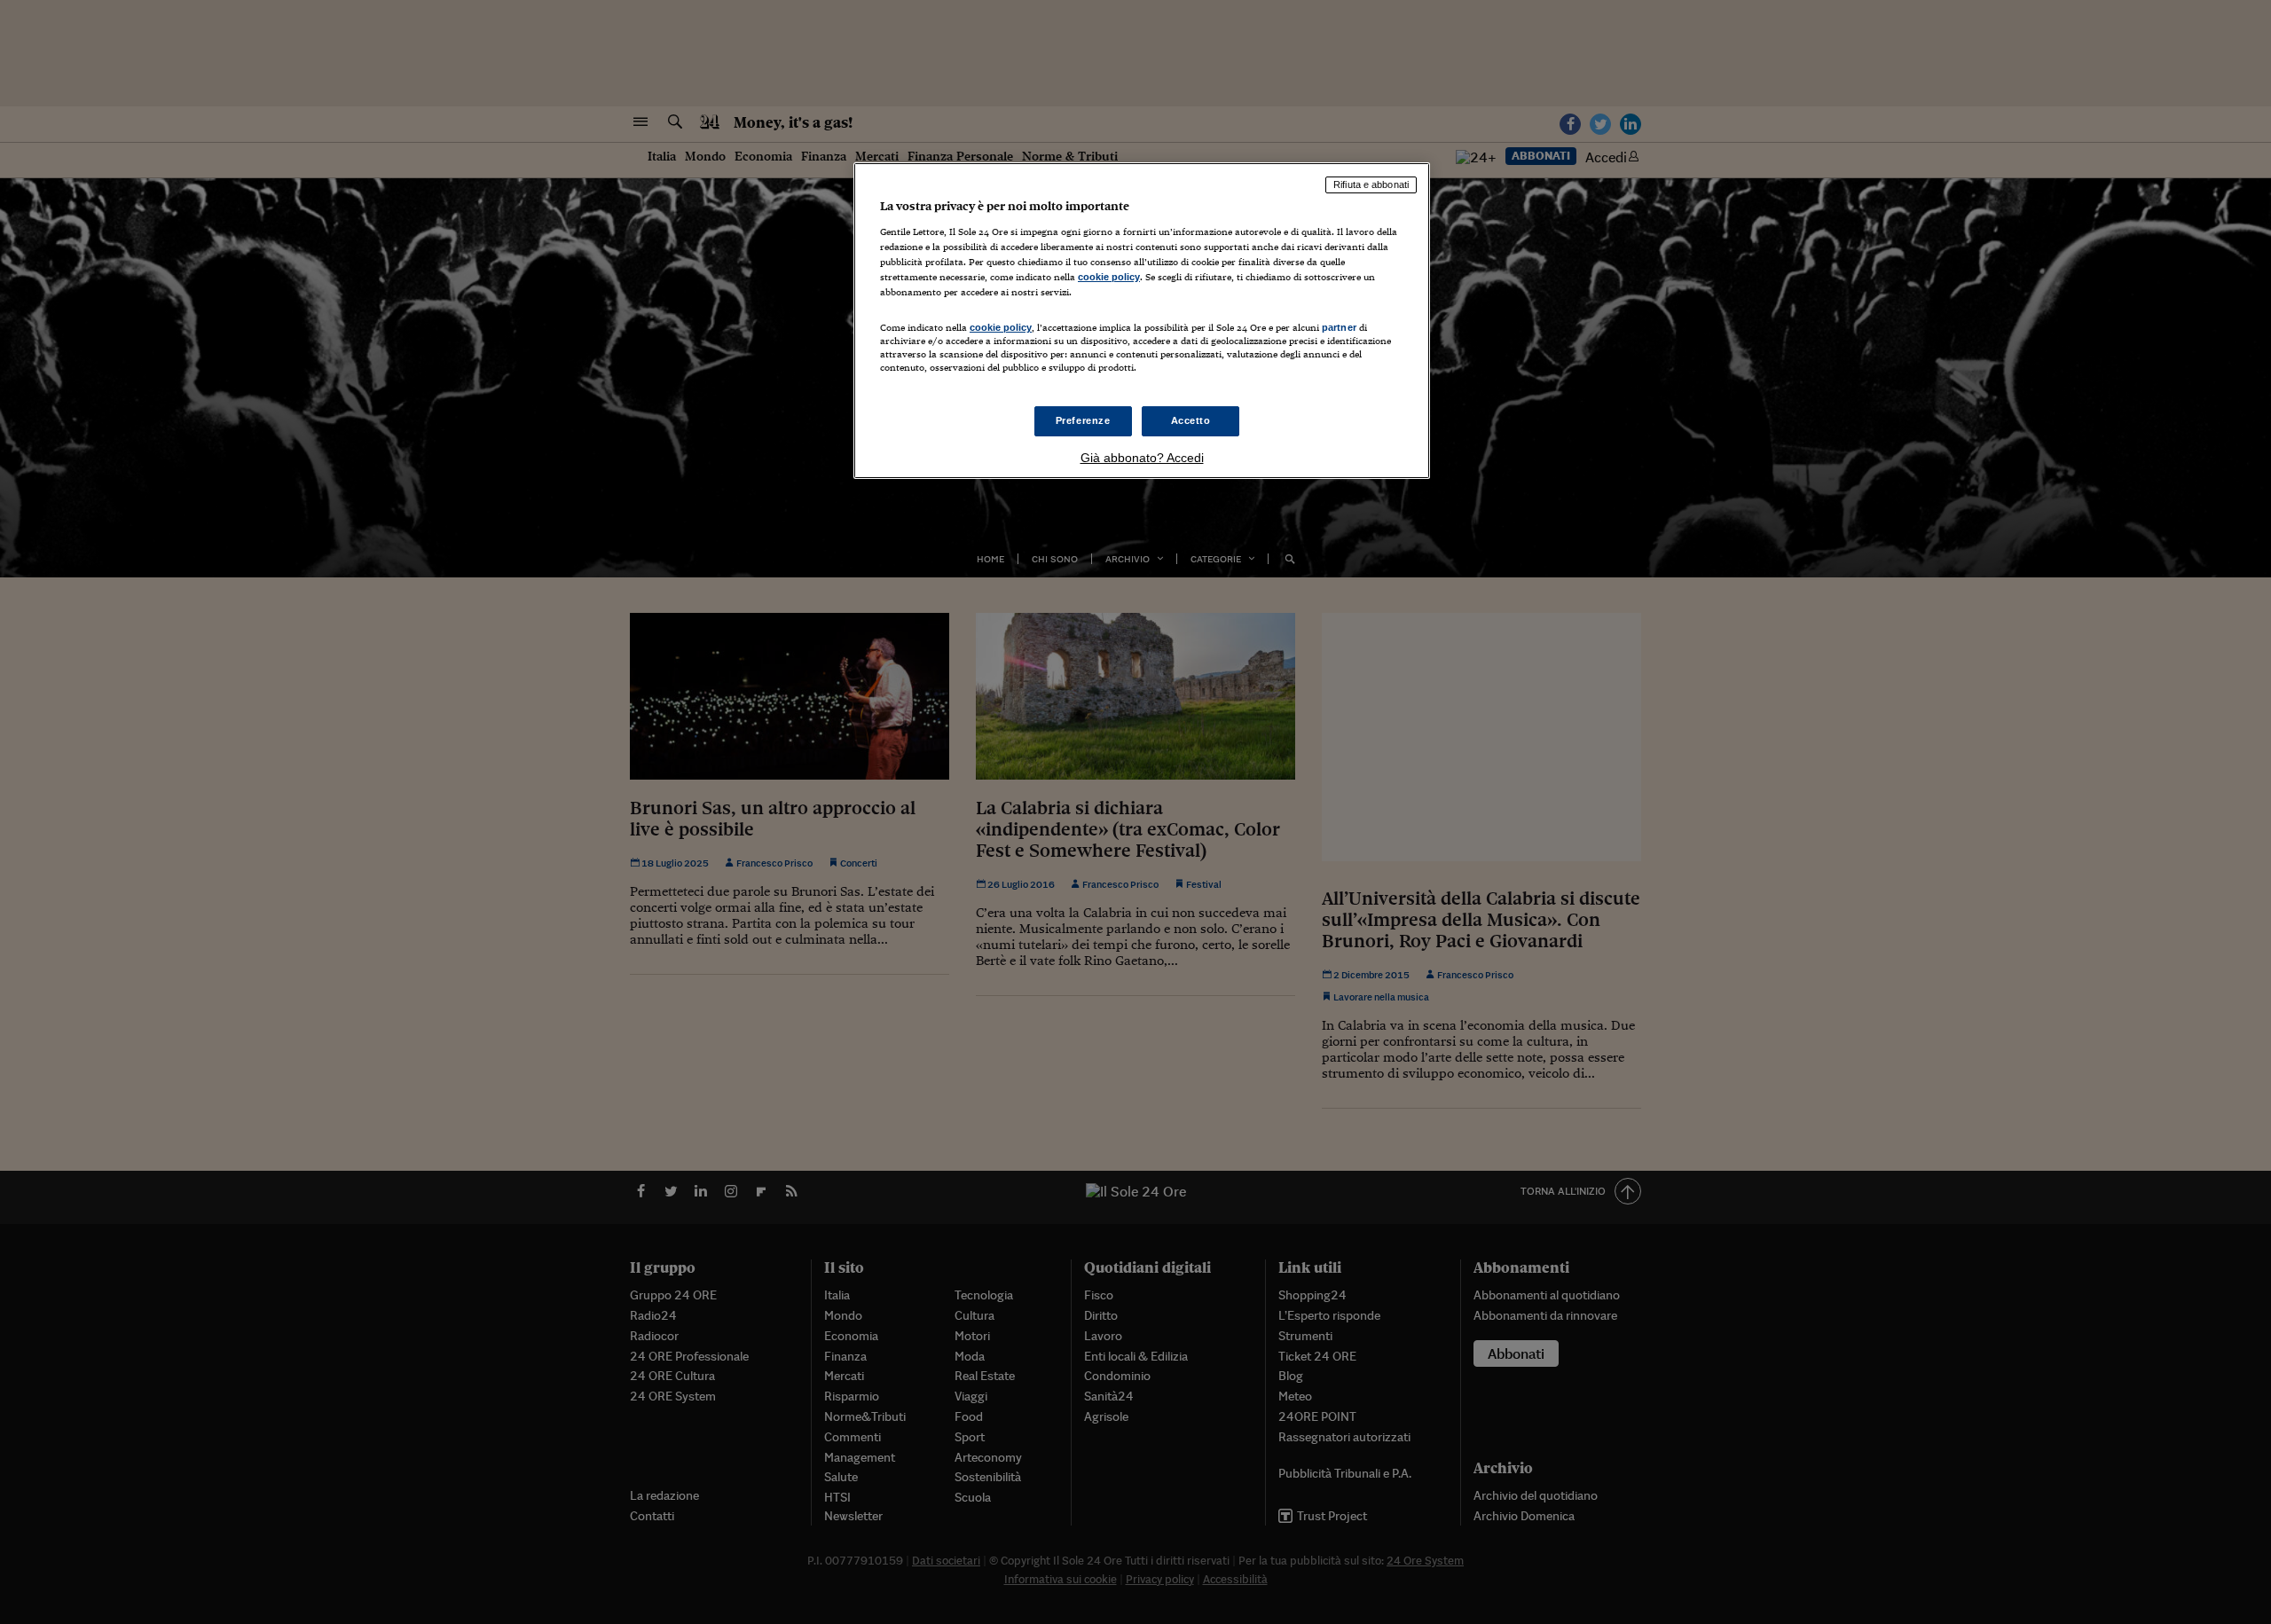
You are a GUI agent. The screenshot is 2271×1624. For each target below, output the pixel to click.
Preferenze (1083, 420)
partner (1339, 327)
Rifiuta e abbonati (1371, 184)
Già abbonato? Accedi (1142, 458)
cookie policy (1109, 277)
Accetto (1191, 420)
